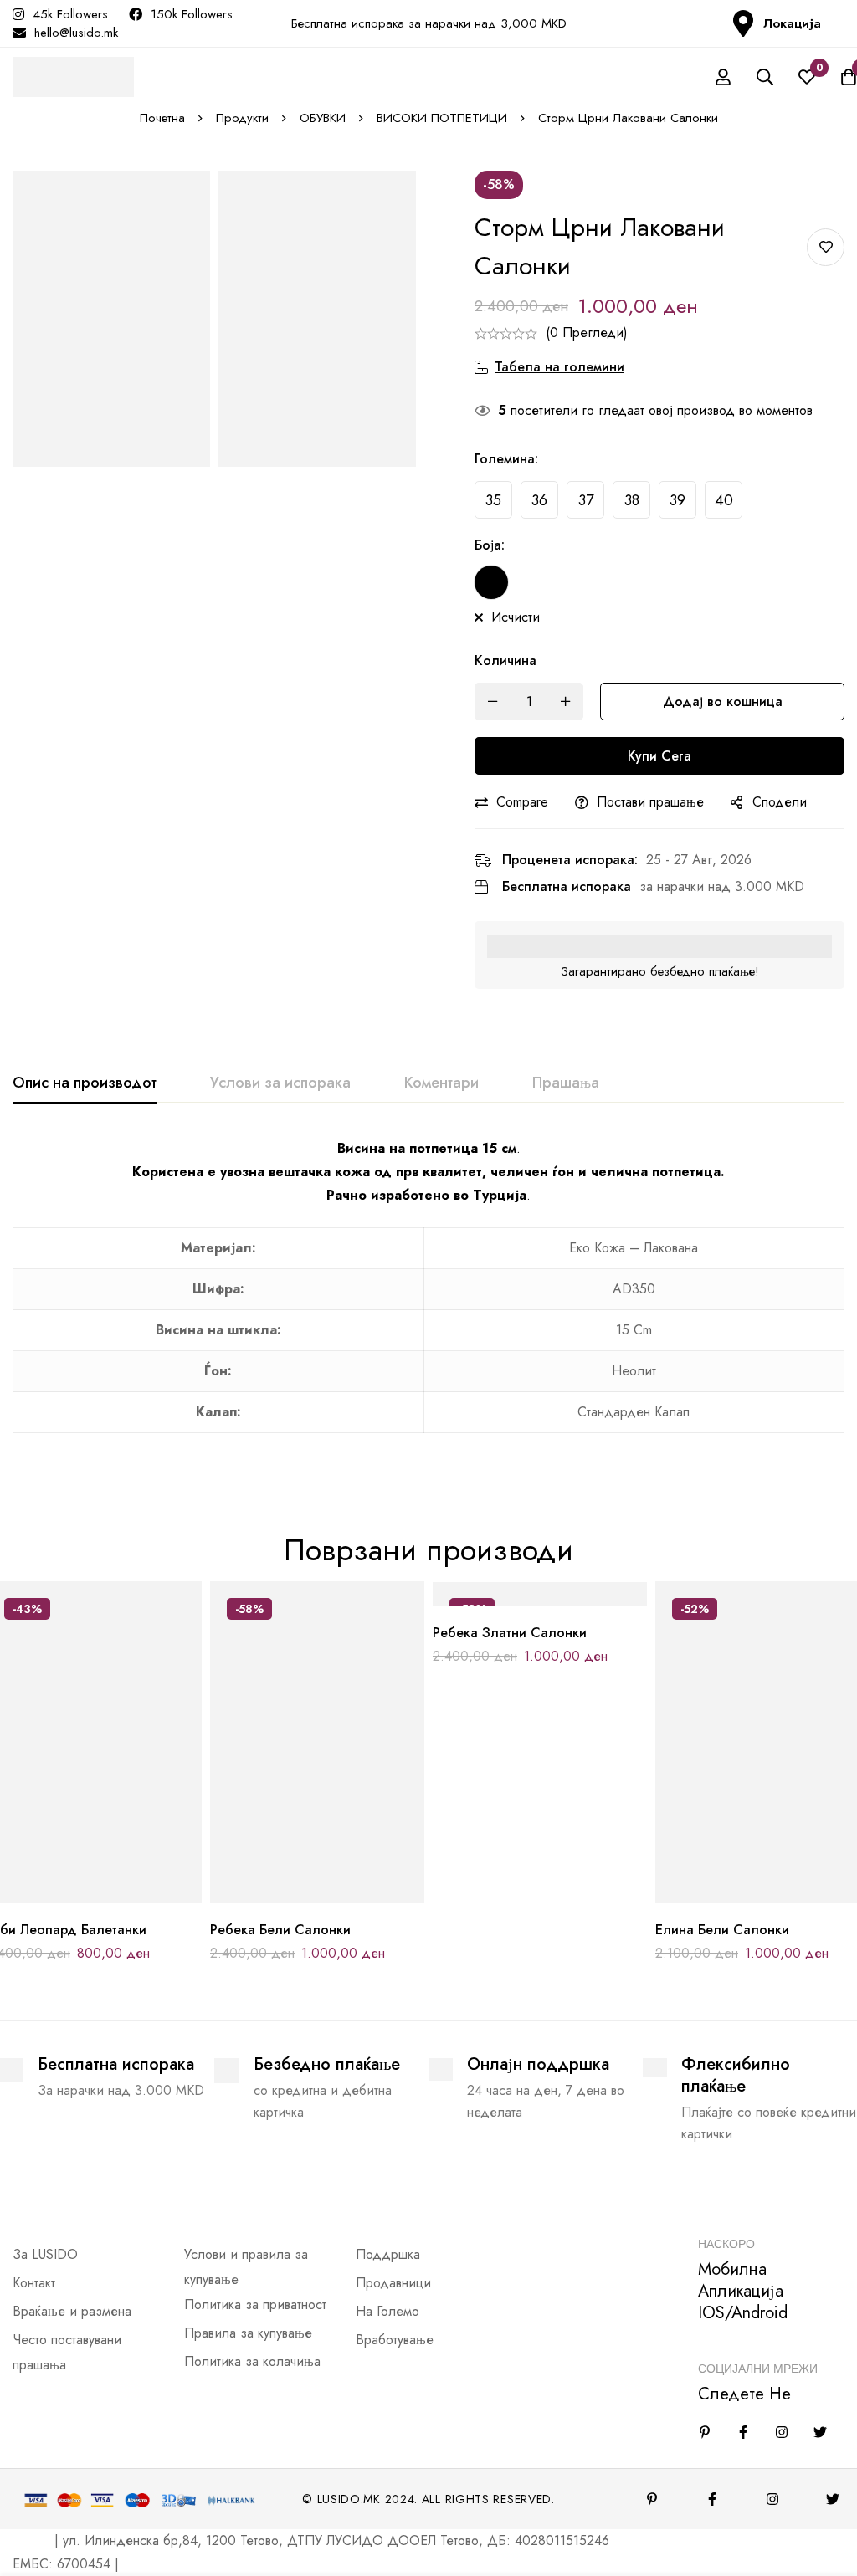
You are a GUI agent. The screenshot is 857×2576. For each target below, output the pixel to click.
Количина (505, 661)
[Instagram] (782, 2432)
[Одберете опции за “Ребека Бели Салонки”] (280, 1896)
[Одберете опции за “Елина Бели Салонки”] (725, 1896)
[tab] (85, 1083)
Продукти (242, 118)
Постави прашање (650, 802)
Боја (490, 545)
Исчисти (516, 617)
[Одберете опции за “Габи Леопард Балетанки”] (57, 1896)
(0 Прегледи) (587, 333)
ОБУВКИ (323, 118)
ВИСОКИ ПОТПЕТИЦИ (442, 118)
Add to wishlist (826, 247)
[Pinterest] (652, 2499)
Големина (506, 459)
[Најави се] (723, 77)
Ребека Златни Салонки (510, 1633)
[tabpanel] (428, 1295)
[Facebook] (743, 2432)
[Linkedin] (705, 2432)
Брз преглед (133, 1896)
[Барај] (765, 77)
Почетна (162, 118)
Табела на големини (559, 367)
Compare (522, 802)
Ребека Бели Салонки (280, 1930)
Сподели (780, 802)
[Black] (491, 582)
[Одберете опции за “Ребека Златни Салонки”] (503, 1599)
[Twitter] (820, 2432)
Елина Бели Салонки (722, 1930)
